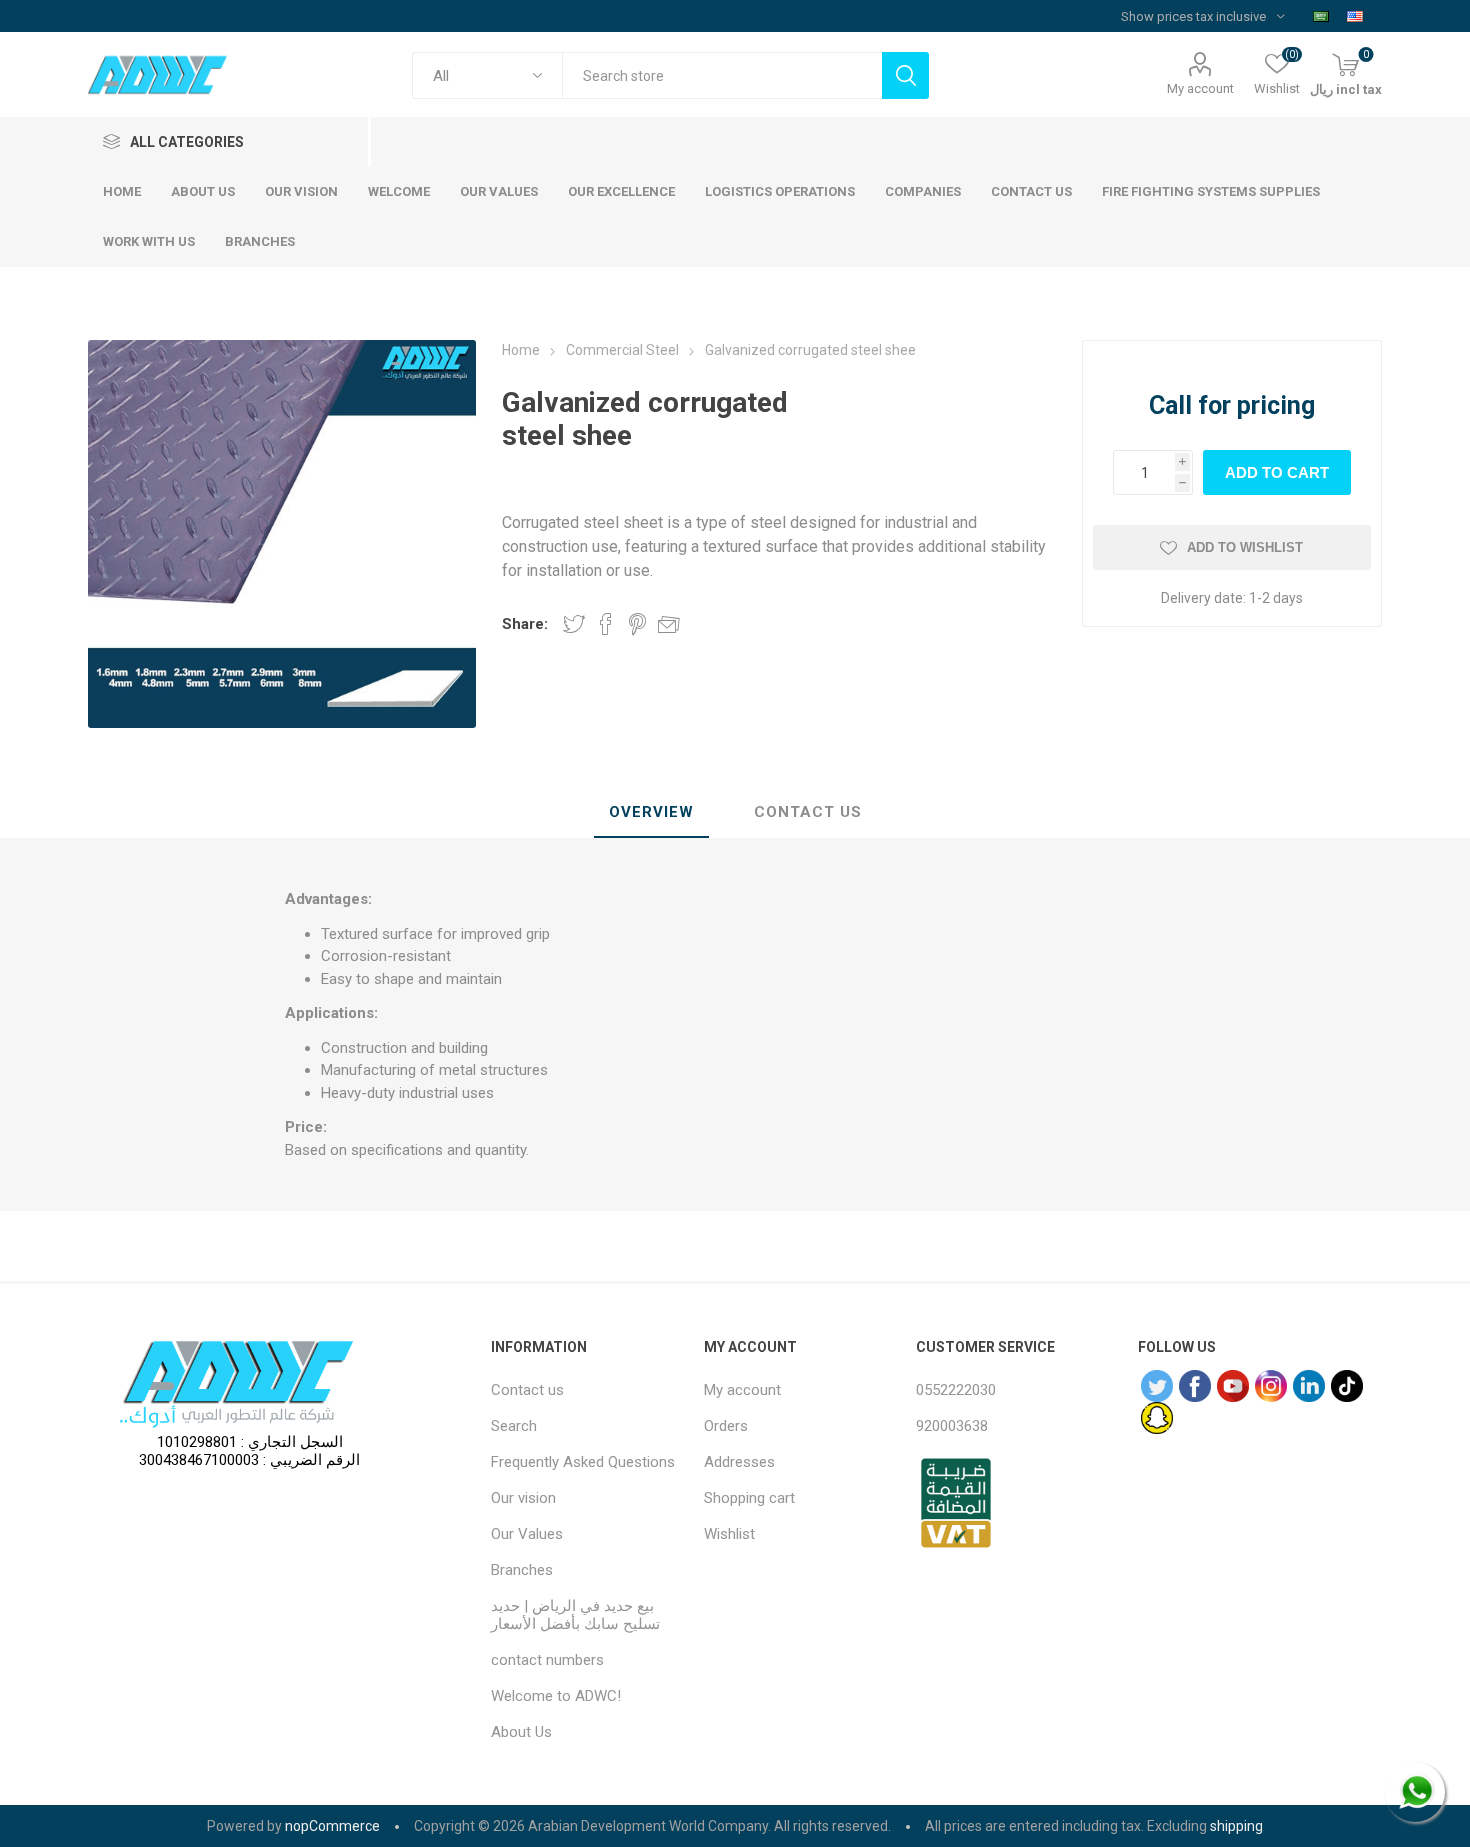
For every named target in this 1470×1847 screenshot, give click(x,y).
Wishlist (729, 1534)
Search (514, 1426)
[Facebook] (1195, 1386)
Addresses (739, 1462)
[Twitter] (1157, 1386)
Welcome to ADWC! (556, 1696)
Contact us (527, 1390)
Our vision (523, 1498)
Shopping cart (749, 1498)
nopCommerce (332, 1826)
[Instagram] (1271, 1386)
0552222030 (956, 1390)
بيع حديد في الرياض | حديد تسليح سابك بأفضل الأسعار (575, 1615)
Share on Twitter (574, 624)
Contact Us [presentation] (808, 812)
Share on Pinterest (637, 624)
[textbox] (722, 75)
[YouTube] (1233, 1386)
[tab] (651, 813)
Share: (525, 624)
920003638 (952, 1426)
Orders (726, 1426)
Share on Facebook (606, 624)
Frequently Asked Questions (583, 1462)
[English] (1355, 16)
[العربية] (1321, 16)
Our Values (527, 1534)
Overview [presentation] (651, 812)
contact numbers (547, 1660)
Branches (522, 1570)
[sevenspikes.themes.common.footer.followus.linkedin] (1309, 1386)
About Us (521, 1732)
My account (1200, 88)
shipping (1236, 1826)
